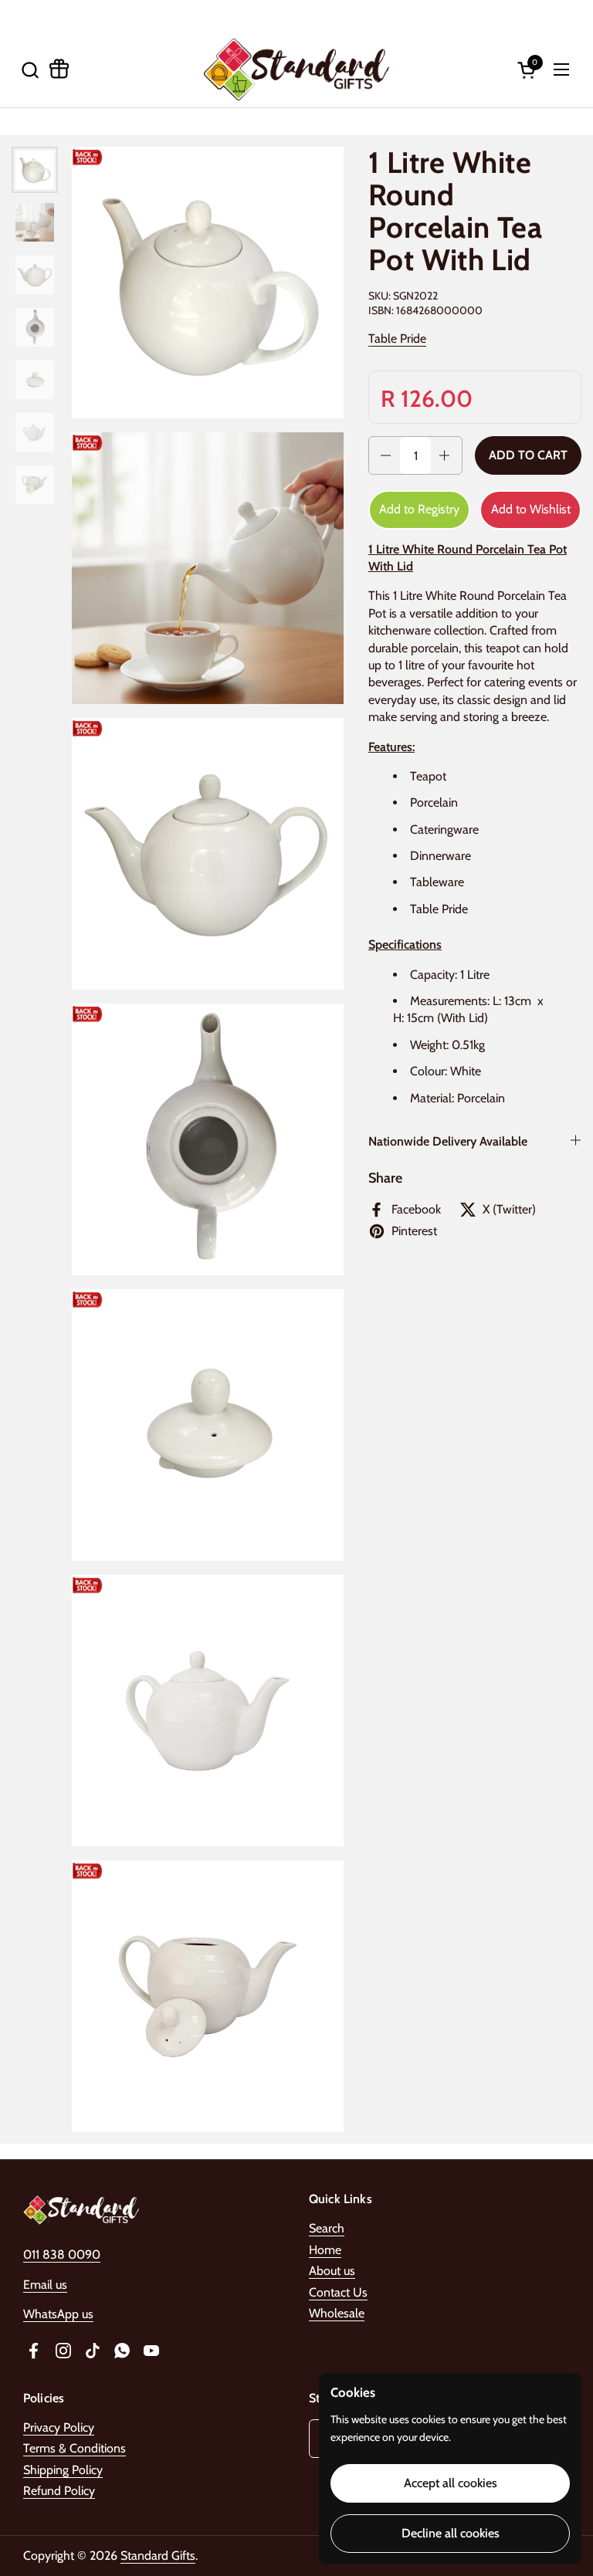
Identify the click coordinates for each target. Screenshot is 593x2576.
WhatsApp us (58, 2314)
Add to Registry (419, 509)
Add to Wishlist (531, 509)
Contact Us (338, 2292)
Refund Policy (59, 2491)
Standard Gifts (158, 2556)
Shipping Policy (63, 2470)
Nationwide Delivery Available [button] (448, 1141)
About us (332, 2271)
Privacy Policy (59, 2427)
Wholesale (337, 2313)
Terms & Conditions (75, 2448)
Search (327, 2228)
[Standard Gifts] (296, 69)
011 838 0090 (62, 2254)
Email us (45, 2285)
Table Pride (397, 339)
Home (325, 2250)
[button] (30, 70)
